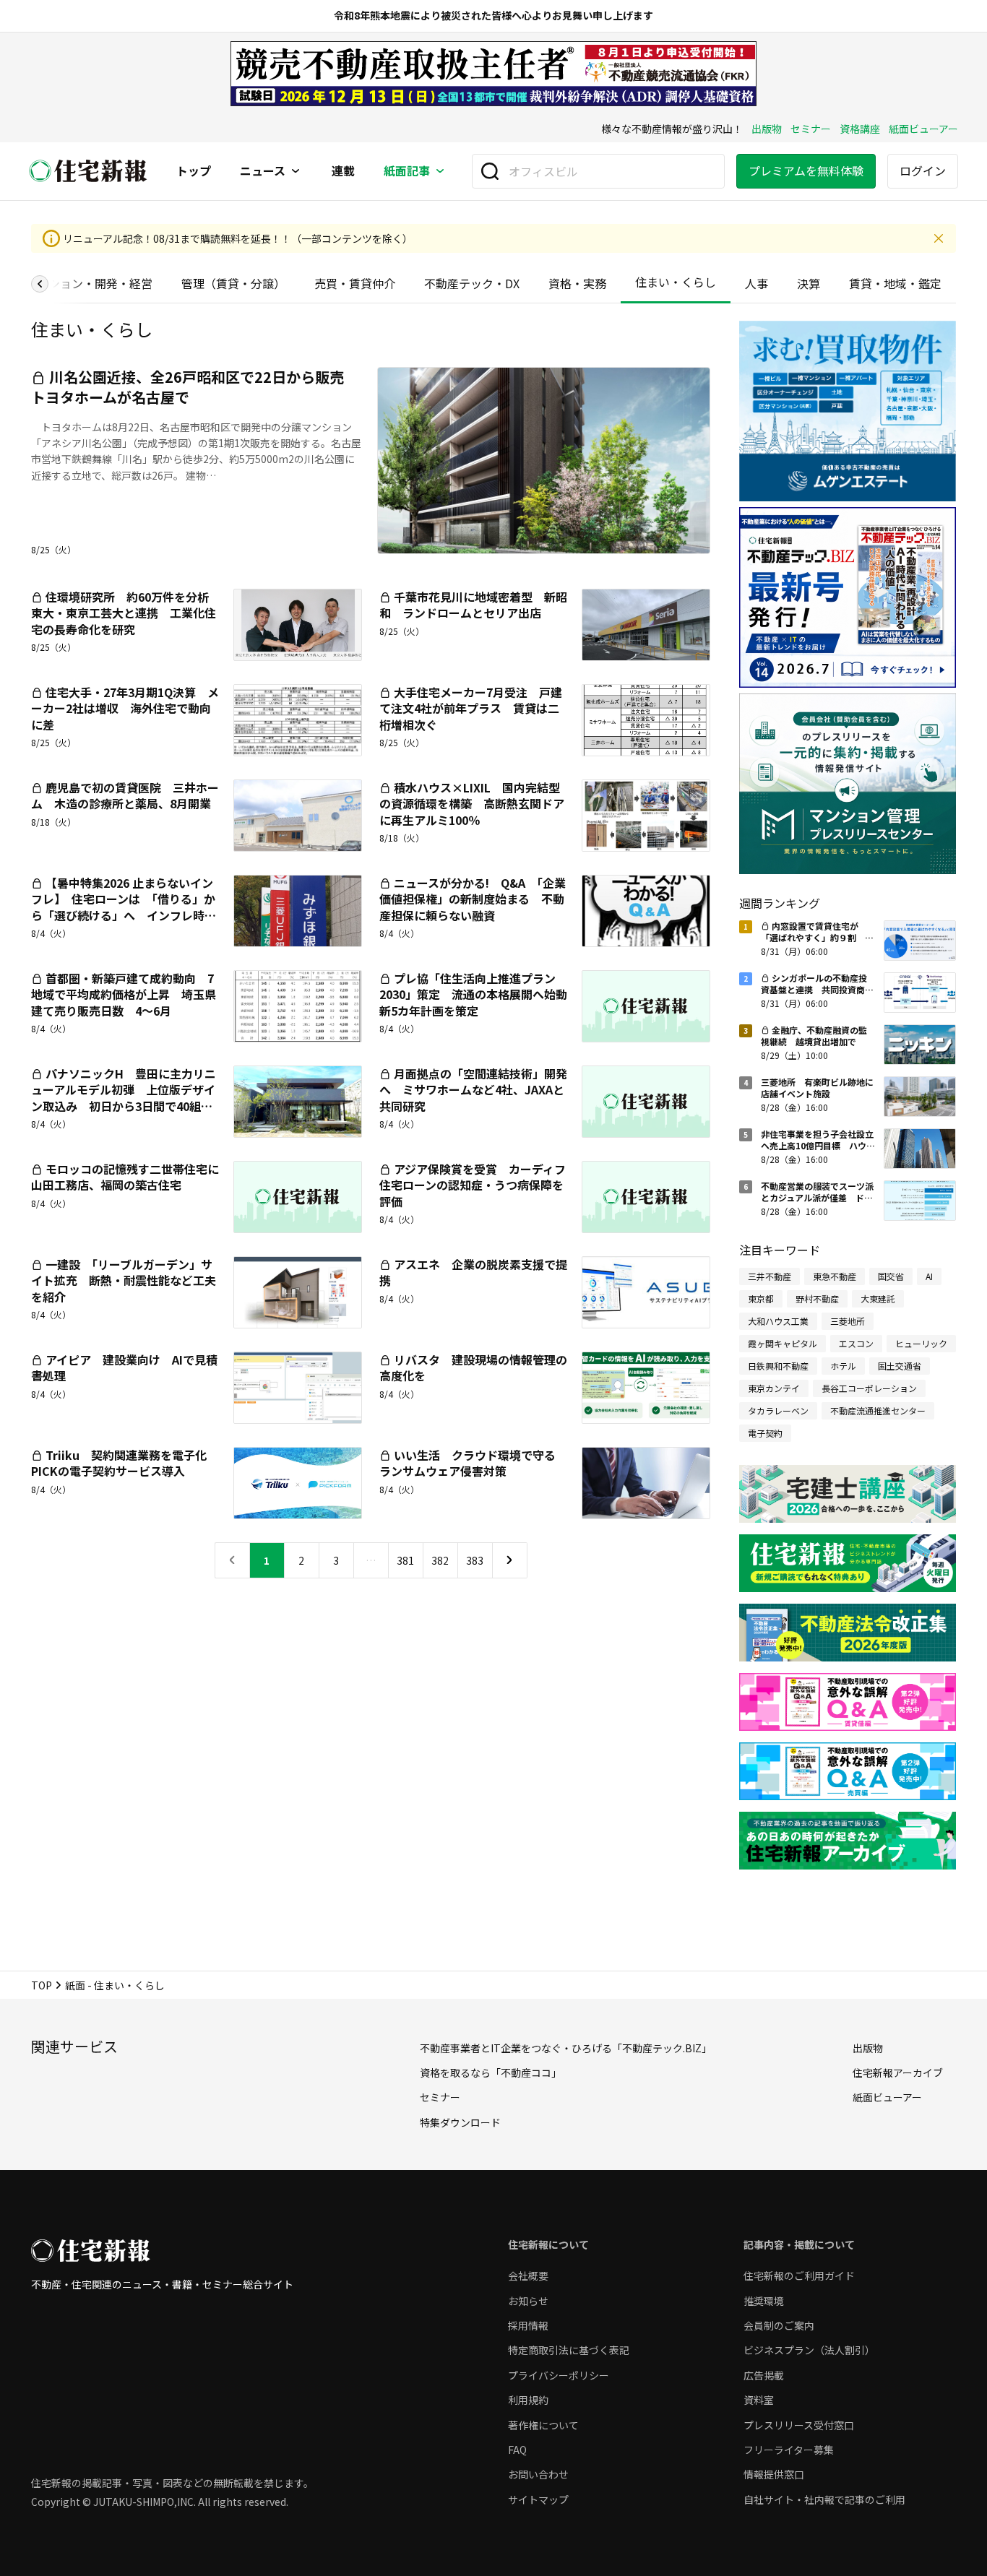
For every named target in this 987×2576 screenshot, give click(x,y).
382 (440, 1560)
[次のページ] (510, 1560)
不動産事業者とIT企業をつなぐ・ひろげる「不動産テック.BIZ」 (566, 2048)
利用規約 (528, 2400)
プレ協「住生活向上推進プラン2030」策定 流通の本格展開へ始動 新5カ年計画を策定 (479, 994)
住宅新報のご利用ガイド (799, 2275)
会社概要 (528, 2275)
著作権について (543, 2425)
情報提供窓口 (774, 2474)
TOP (42, 1985)
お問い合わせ (538, 2474)
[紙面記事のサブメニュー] (440, 171)
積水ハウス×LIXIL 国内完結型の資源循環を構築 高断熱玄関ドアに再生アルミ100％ (472, 804)
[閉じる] (939, 238)
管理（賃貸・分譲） (233, 283)
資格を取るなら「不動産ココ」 (491, 2073)
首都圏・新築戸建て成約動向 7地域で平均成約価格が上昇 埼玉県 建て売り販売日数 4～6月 (129, 994)
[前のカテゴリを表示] (40, 284)
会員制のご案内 (779, 2325)
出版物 (767, 129)
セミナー (811, 129)
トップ (194, 171)
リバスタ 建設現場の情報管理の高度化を (473, 1367)
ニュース (263, 171)
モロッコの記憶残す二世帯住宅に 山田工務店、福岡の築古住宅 (131, 1177)
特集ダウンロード (460, 2122)
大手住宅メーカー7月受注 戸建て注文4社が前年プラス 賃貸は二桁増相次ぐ (471, 708)
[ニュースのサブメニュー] (296, 171)
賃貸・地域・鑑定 (895, 283)
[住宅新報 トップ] (88, 171)
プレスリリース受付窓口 (799, 2425)
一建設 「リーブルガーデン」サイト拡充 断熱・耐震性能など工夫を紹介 (124, 1280)
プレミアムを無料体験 (806, 170)
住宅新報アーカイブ (898, 2073)
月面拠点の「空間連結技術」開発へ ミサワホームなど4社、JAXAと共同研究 (473, 1090)
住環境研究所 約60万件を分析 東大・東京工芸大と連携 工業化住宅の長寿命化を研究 (126, 613)
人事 (757, 283)
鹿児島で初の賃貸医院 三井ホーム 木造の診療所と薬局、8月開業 (125, 795)
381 (405, 1560)
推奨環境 (764, 2301)
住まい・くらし (676, 282)
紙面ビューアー (923, 129)
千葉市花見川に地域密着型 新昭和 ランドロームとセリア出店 (473, 605)
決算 (809, 283)
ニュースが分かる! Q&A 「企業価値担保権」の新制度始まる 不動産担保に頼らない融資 (473, 899)
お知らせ (528, 2301)
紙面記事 (407, 171)
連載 (343, 171)
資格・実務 (577, 283)
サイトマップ (538, 2499)
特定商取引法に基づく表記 (569, 2350)
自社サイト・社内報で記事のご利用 (824, 2499)
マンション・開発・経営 (89, 283)
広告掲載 (764, 2375)
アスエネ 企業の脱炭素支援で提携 (473, 1272)
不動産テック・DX (472, 283)
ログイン (923, 170)
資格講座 (860, 129)
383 (475, 1560)
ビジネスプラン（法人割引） (809, 2350)
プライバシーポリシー (559, 2375)
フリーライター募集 (789, 2450)
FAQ (517, 2450)
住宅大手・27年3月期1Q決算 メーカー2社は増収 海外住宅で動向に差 (125, 708)
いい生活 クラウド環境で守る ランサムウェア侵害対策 (473, 1463)
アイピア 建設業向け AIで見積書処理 (124, 1367)
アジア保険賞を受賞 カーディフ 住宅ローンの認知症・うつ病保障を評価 (478, 1185)
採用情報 (528, 2325)
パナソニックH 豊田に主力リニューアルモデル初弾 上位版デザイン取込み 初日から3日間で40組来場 (124, 1098)
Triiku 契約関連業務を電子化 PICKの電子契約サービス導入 (125, 1463)
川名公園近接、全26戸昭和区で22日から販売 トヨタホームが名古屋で (195, 387)
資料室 (759, 2400)
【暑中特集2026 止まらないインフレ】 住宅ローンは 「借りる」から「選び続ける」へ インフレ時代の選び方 (124, 907)
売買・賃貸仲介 (355, 283)
